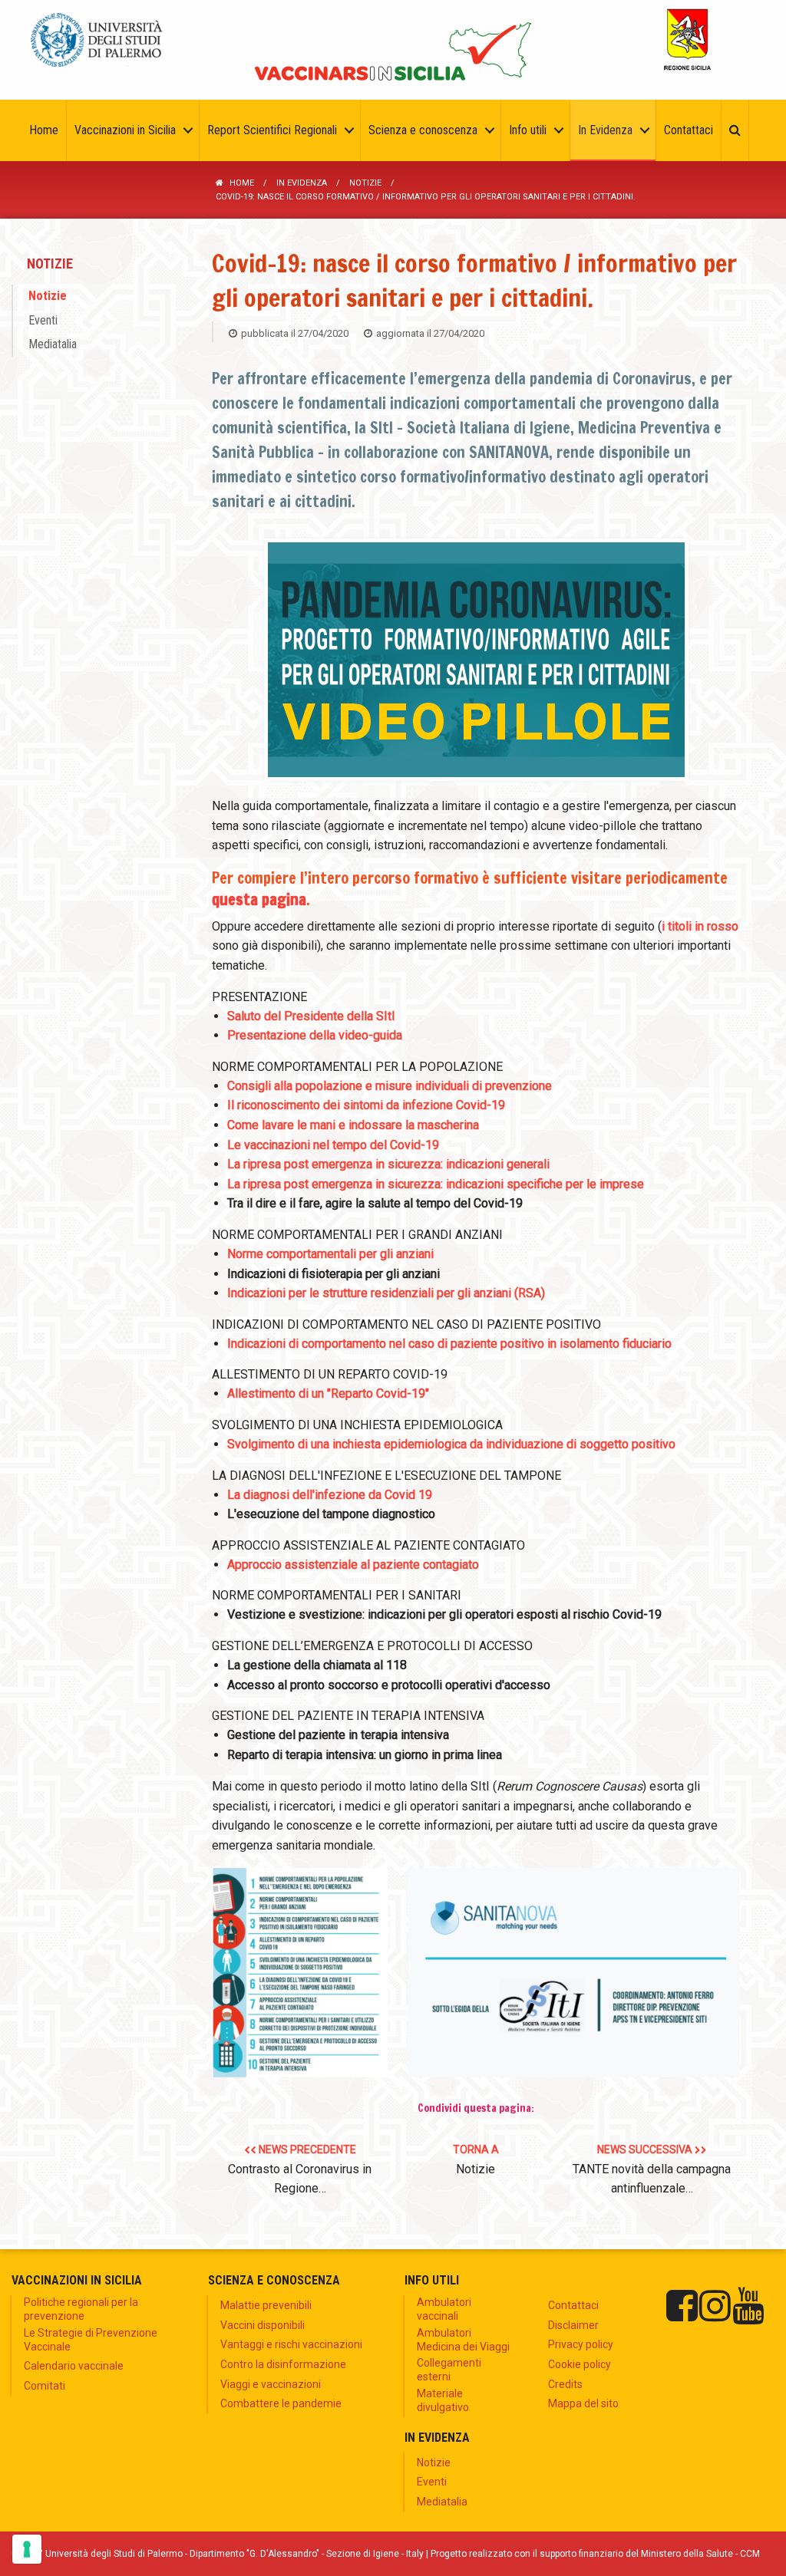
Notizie (365, 183)
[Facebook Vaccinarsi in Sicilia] (682, 2306)
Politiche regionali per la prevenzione (81, 2309)
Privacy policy (581, 2344)
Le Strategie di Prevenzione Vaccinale (91, 2340)
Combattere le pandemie (281, 2403)
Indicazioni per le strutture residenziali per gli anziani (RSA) (386, 1293)
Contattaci (573, 2305)
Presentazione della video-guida (315, 1035)
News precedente (300, 2169)
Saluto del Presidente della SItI (311, 1016)
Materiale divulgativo (443, 2400)
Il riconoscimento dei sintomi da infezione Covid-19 (366, 1105)
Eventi (43, 320)
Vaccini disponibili (263, 2325)
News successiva (652, 2169)
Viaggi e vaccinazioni (271, 2384)
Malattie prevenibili (266, 2305)
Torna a (476, 2160)
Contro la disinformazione (283, 2364)
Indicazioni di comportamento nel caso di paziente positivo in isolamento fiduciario (449, 1344)
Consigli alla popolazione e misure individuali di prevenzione (390, 1086)
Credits (565, 2384)
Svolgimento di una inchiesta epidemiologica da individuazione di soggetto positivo (451, 1444)
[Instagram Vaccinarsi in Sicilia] (715, 2306)
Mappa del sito (583, 2403)
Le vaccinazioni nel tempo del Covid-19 (333, 1145)
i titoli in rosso (700, 926)
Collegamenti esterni (449, 2370)
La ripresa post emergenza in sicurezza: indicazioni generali (388, 1164)
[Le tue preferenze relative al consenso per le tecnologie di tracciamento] (27, 2549)
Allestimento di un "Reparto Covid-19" (328, 1393)
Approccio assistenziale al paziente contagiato (353, 1565)
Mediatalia (53, 344)
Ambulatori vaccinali (444, 2309)
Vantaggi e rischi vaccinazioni (291, 2344)
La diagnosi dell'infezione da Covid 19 (330, 1495)
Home (242, 183)
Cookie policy (580, 2364)
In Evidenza (302, 183)
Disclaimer (573, 2325)
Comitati (45, 2386)
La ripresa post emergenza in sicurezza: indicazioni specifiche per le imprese (436, 1184)
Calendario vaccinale (74, 2366)
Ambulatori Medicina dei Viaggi (463, 2340)
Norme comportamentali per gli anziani (330, 1254)
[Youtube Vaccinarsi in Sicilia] (748, 2306)
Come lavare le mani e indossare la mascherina (353, 1125)
